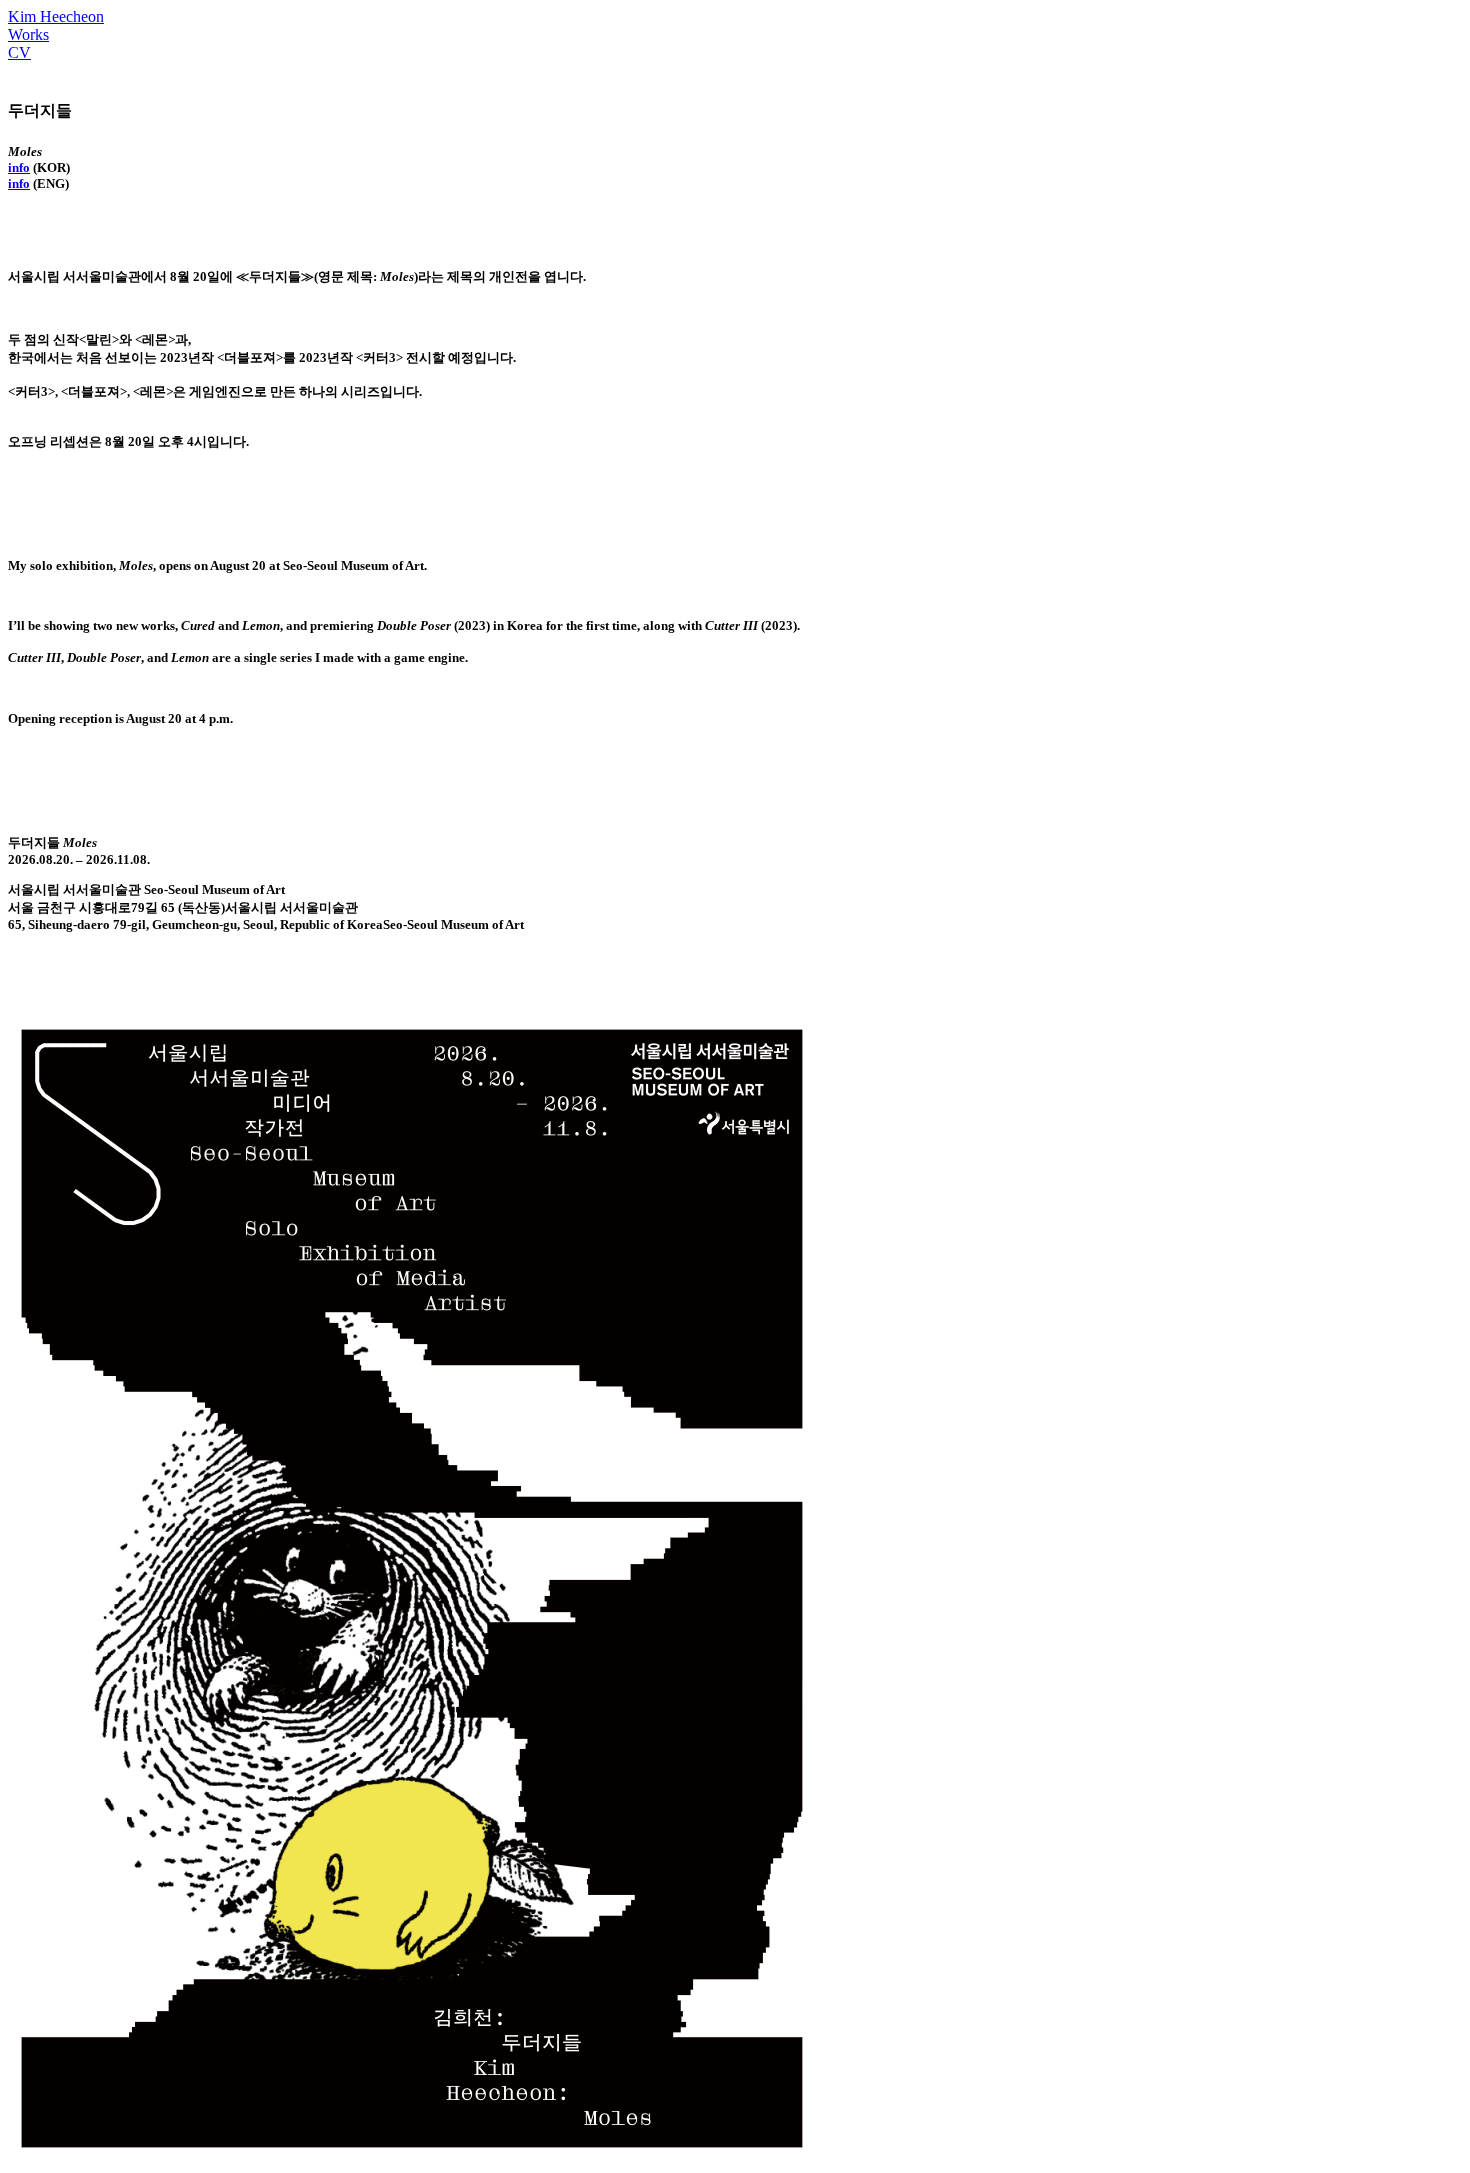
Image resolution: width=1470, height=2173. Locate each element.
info (19, 167)
